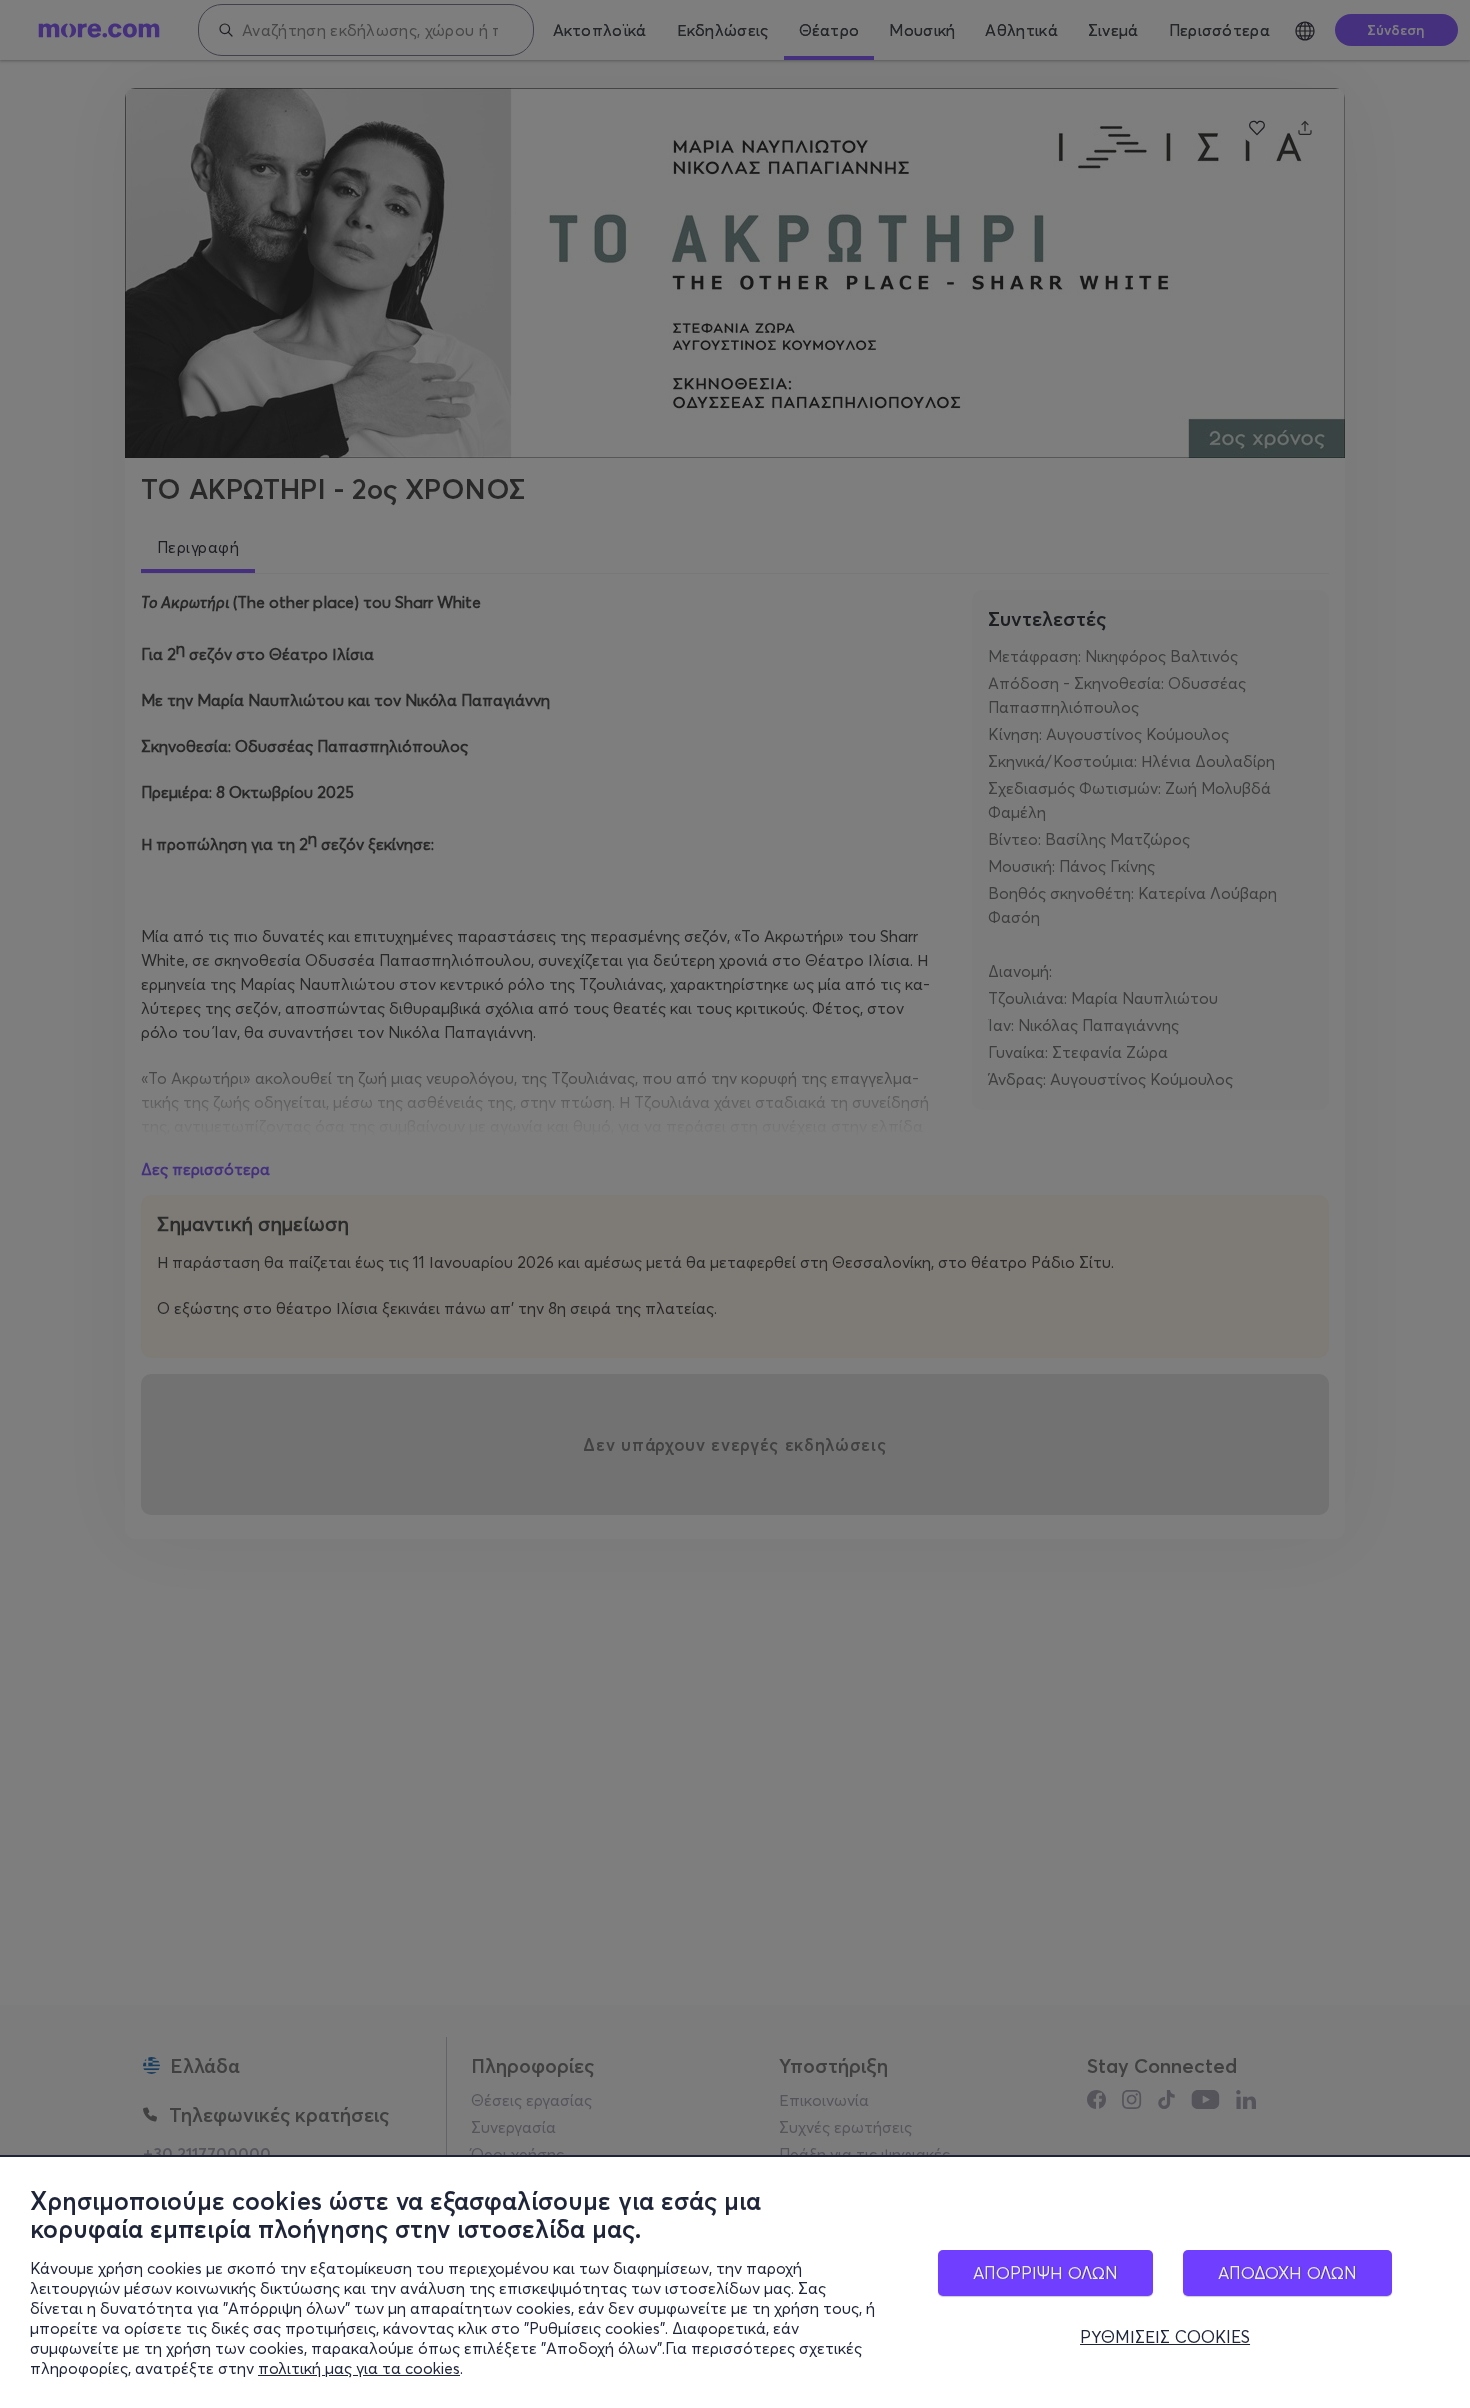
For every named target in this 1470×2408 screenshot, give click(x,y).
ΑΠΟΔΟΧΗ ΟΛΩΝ (1287, 2272)
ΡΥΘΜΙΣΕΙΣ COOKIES (1165, 2337)
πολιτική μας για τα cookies (359, 2368)
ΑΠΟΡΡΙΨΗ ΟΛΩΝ (1045, 2272)
